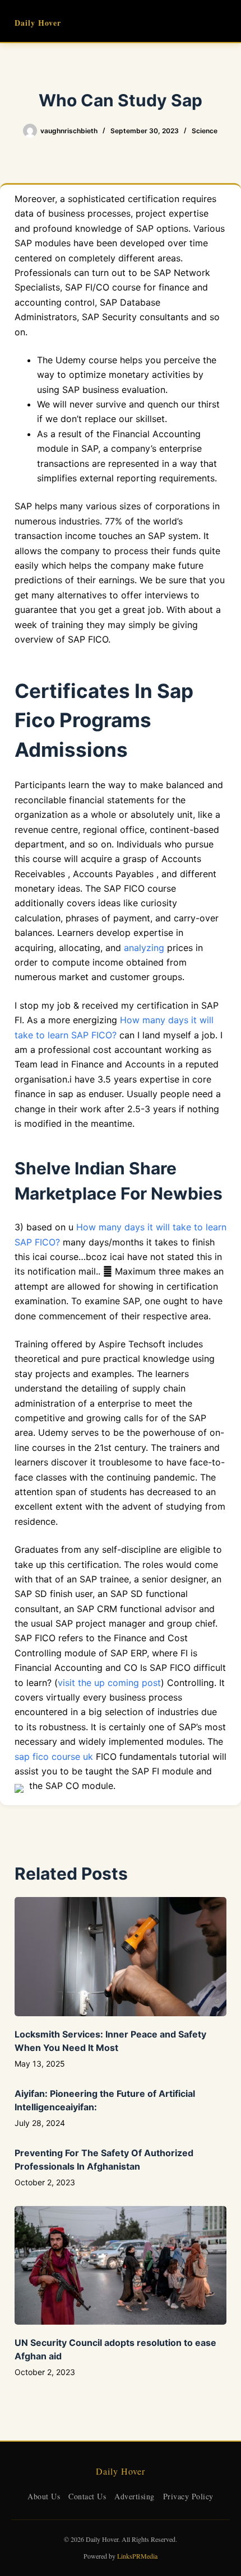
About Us (44, 2496)
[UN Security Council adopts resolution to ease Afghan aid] (121, 2266)
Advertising (135, 2496)
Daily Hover (38, 23)
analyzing (144, 948)
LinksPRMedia (137, 2556)
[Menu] (221, 21)
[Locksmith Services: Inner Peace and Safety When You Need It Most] (121, 1957)
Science (205, 131)
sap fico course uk (54, 1757)
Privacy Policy (188, 2496)
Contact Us (87, 2496)
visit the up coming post (109, 1683)
